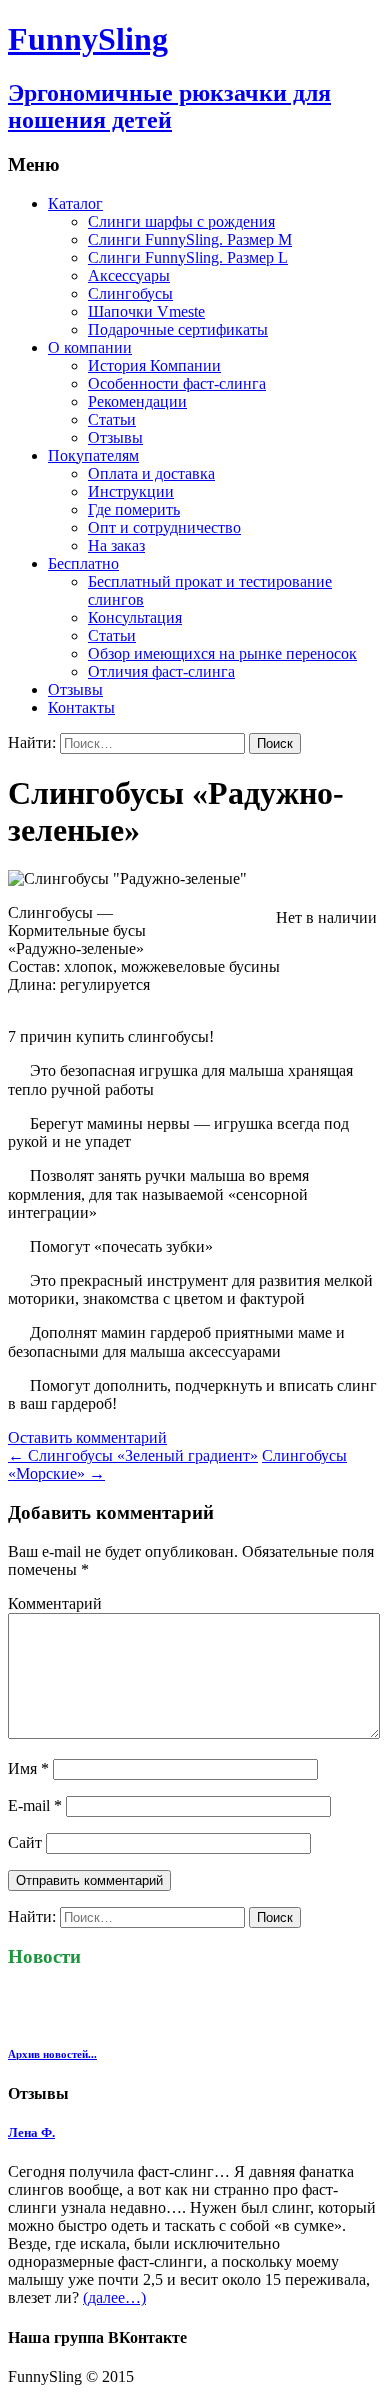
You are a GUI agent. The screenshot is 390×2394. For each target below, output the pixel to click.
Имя (28, 1768)
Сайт (25, 1842)
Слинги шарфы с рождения (181, 221)
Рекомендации (137, 401)
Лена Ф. (31, 2132)
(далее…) (114, 2297)
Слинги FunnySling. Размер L (188, 257)
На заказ (116, 545)
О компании (90, 347)
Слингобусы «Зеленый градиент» (133, 1455)
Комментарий (55, 1603)
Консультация (135, 617)
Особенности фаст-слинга (177, 383)
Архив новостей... (52, 2054)
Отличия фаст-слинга (161, 671)
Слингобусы (130, 293)
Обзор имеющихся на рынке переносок (222, 653)
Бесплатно (83, 563)
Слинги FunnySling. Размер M (190, 239)
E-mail (35, 1805)
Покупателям (93, 455)
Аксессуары (129, 275)
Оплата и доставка (151, 473)
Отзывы (115, 437)
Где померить (134, 509)
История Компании (154, 365)
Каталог (75, 203)
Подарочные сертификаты (178, 329)
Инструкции (131, 491)
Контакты (81, 707)
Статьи (112, 419)
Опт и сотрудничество (164, 527)
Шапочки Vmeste (146, 311)
